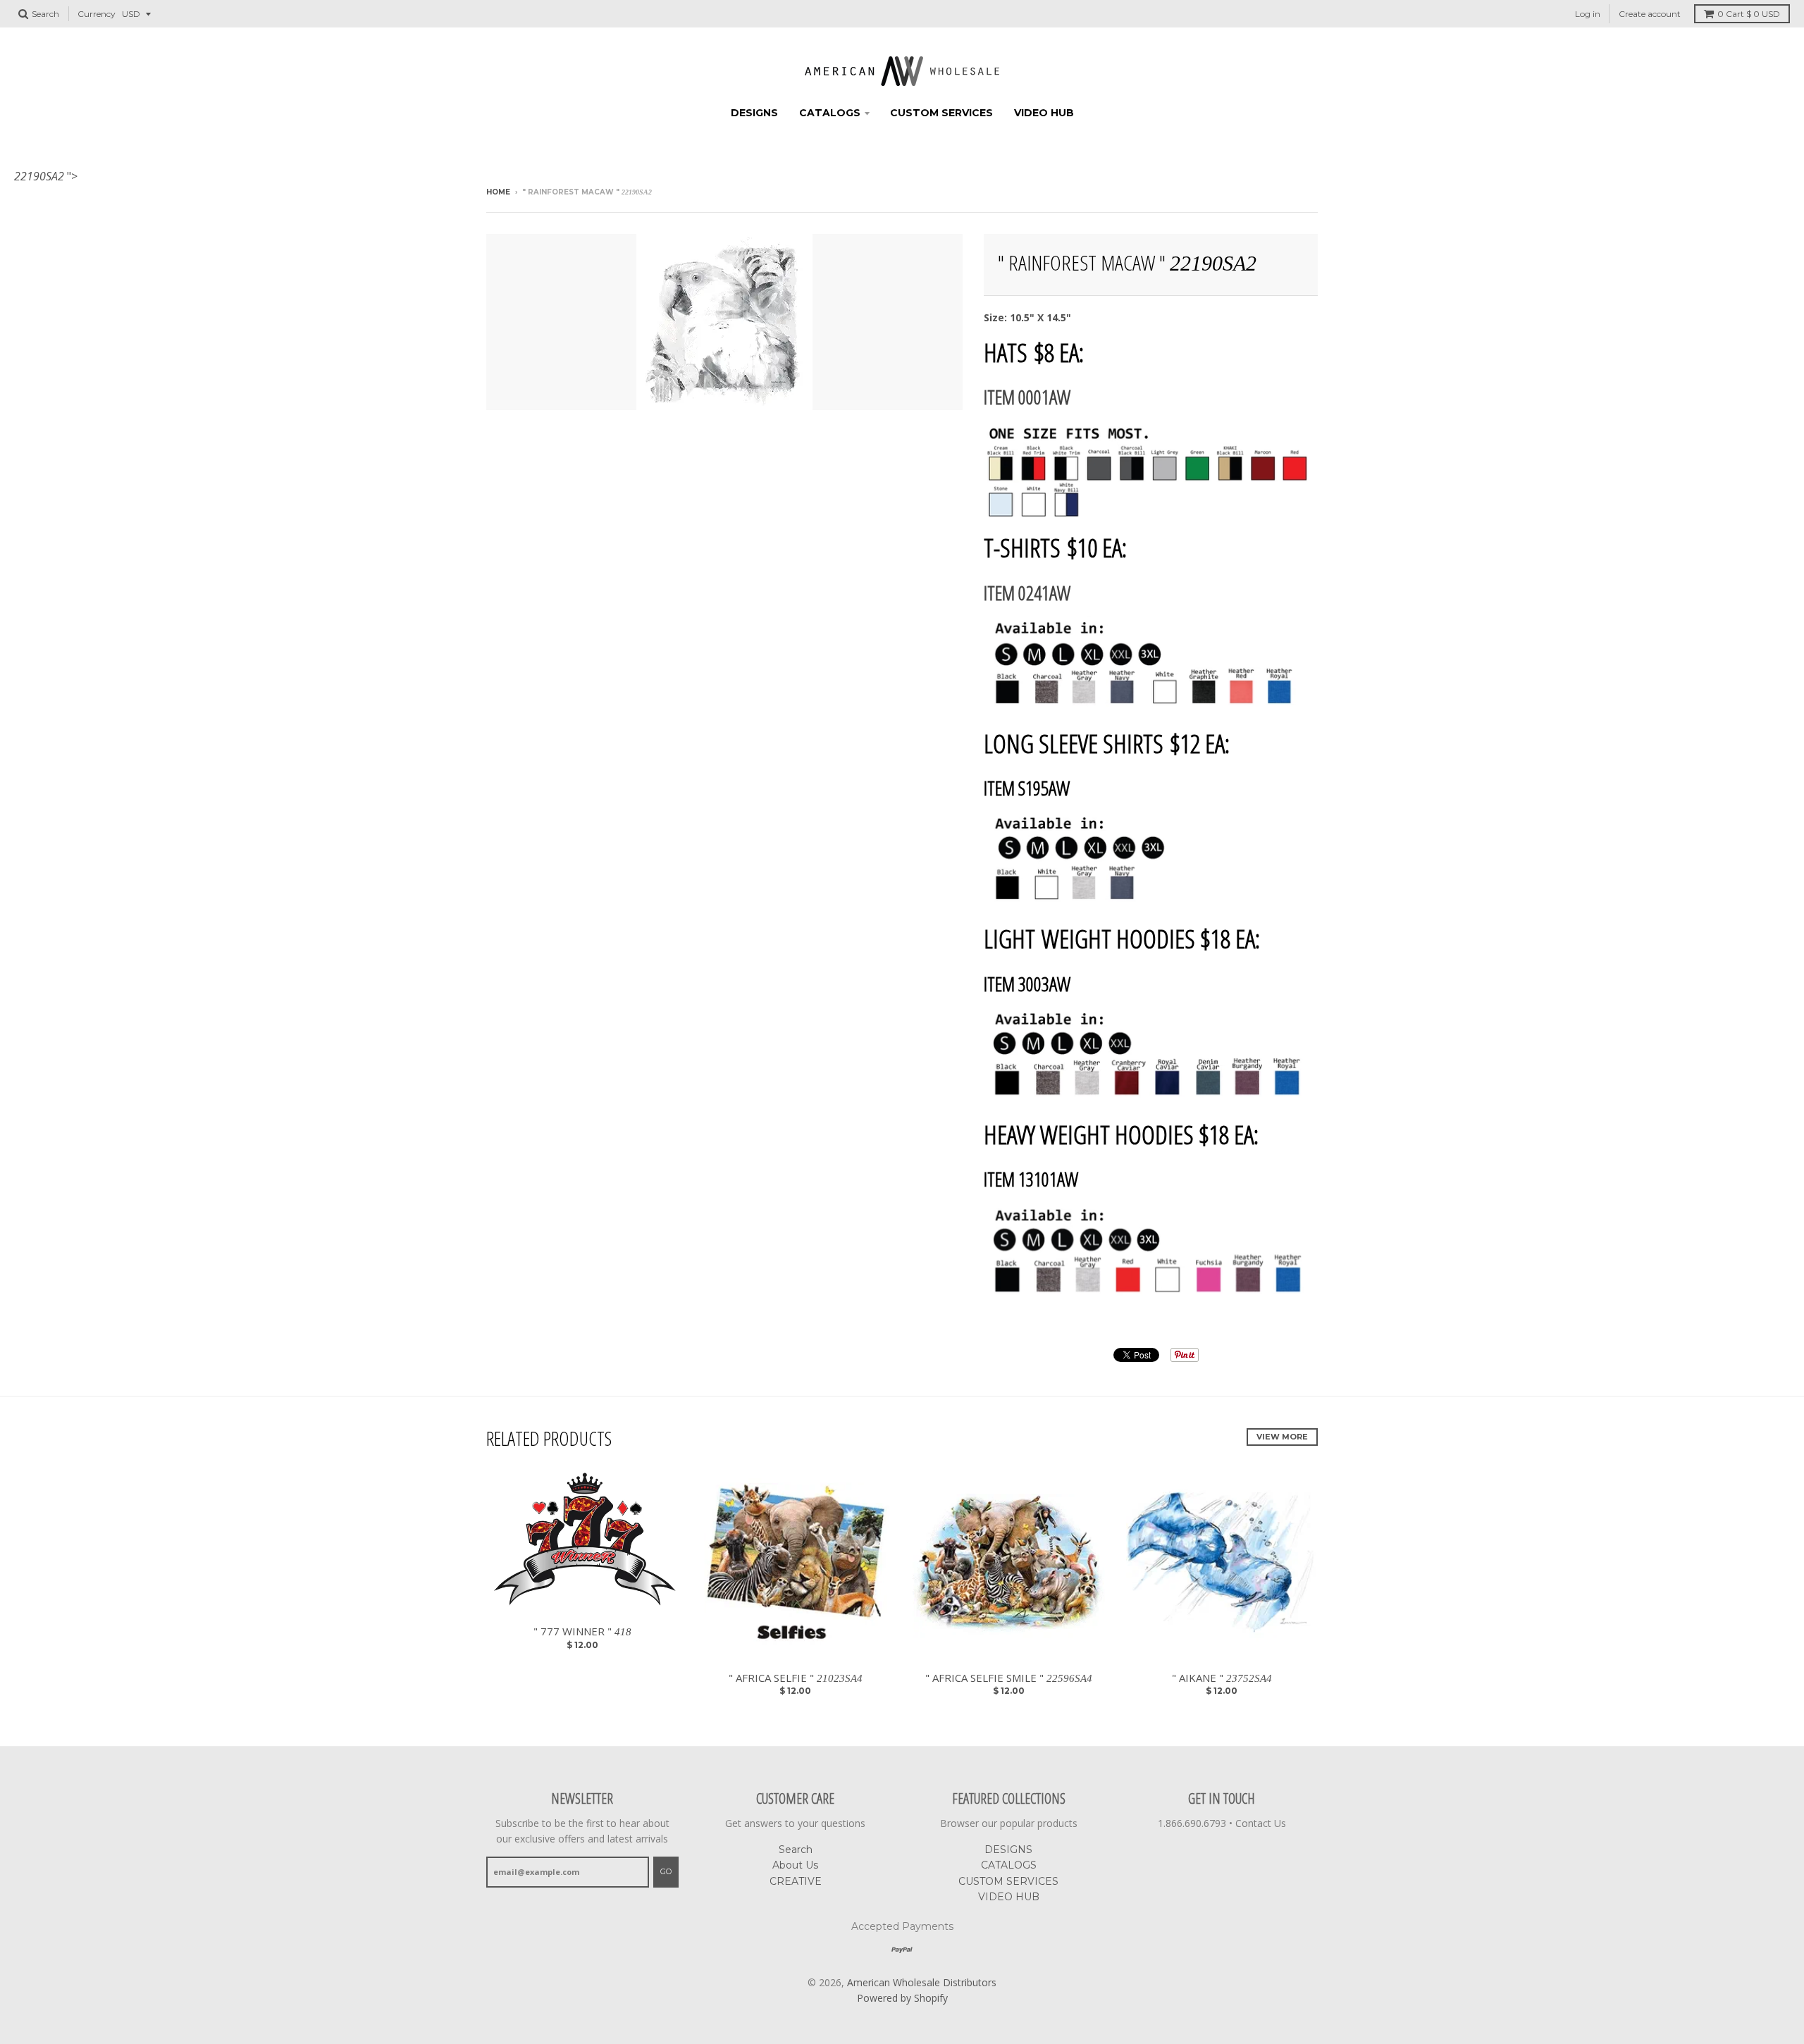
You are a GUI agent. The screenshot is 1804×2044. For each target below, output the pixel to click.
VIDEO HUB (1044, 113)
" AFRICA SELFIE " (796, 1678)
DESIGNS (754, 113)
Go (666, 1871)
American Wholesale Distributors (922, 1982)
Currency (97, 14)
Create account (1650, 14)
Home (498, 192)
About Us (795, 1865)
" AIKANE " (1222, 1678)
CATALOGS (830, 113)
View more (1282, 1437)
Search (796, 1850)
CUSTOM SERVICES (941, 113)
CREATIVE (796, 1881)
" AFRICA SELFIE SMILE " (1009, 1678)
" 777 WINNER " (582, 1631)
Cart (1749, 14)
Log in (1588, 14)
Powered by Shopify (902, 1998)
